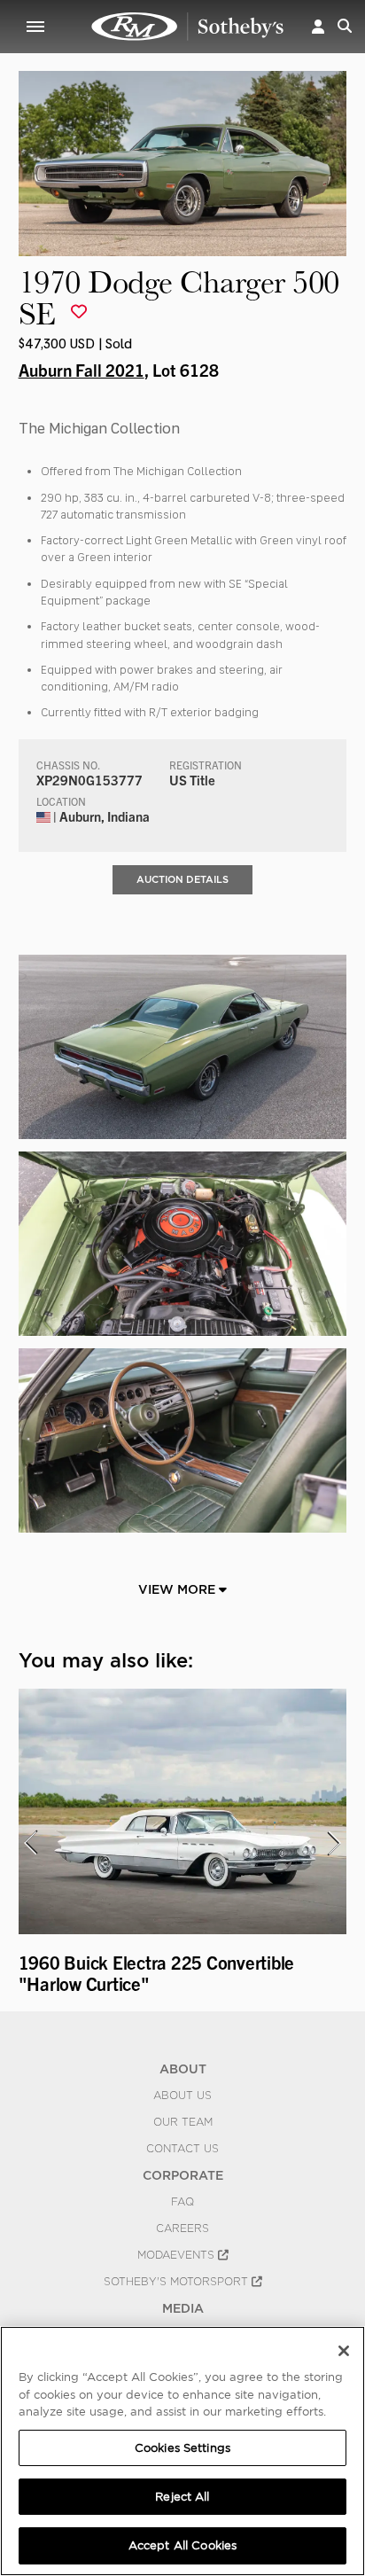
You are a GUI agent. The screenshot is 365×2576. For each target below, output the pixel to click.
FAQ (182, 2202)
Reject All (182, 2497)
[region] (182, 2451)
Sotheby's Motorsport (178, 2282)
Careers (182, 2229)
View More (179, 1589)
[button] (318, 26)
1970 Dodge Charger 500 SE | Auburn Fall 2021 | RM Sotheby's (188, 27)
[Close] (344, 2351)
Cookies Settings (182, 2448)
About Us (182, 2096)
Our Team (183, 2122)
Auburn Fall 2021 (82, 370)
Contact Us (182, 2149)
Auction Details (182, 879)
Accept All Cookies (182, 2545)
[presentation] (30, 1843)
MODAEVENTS (178, 2255)
